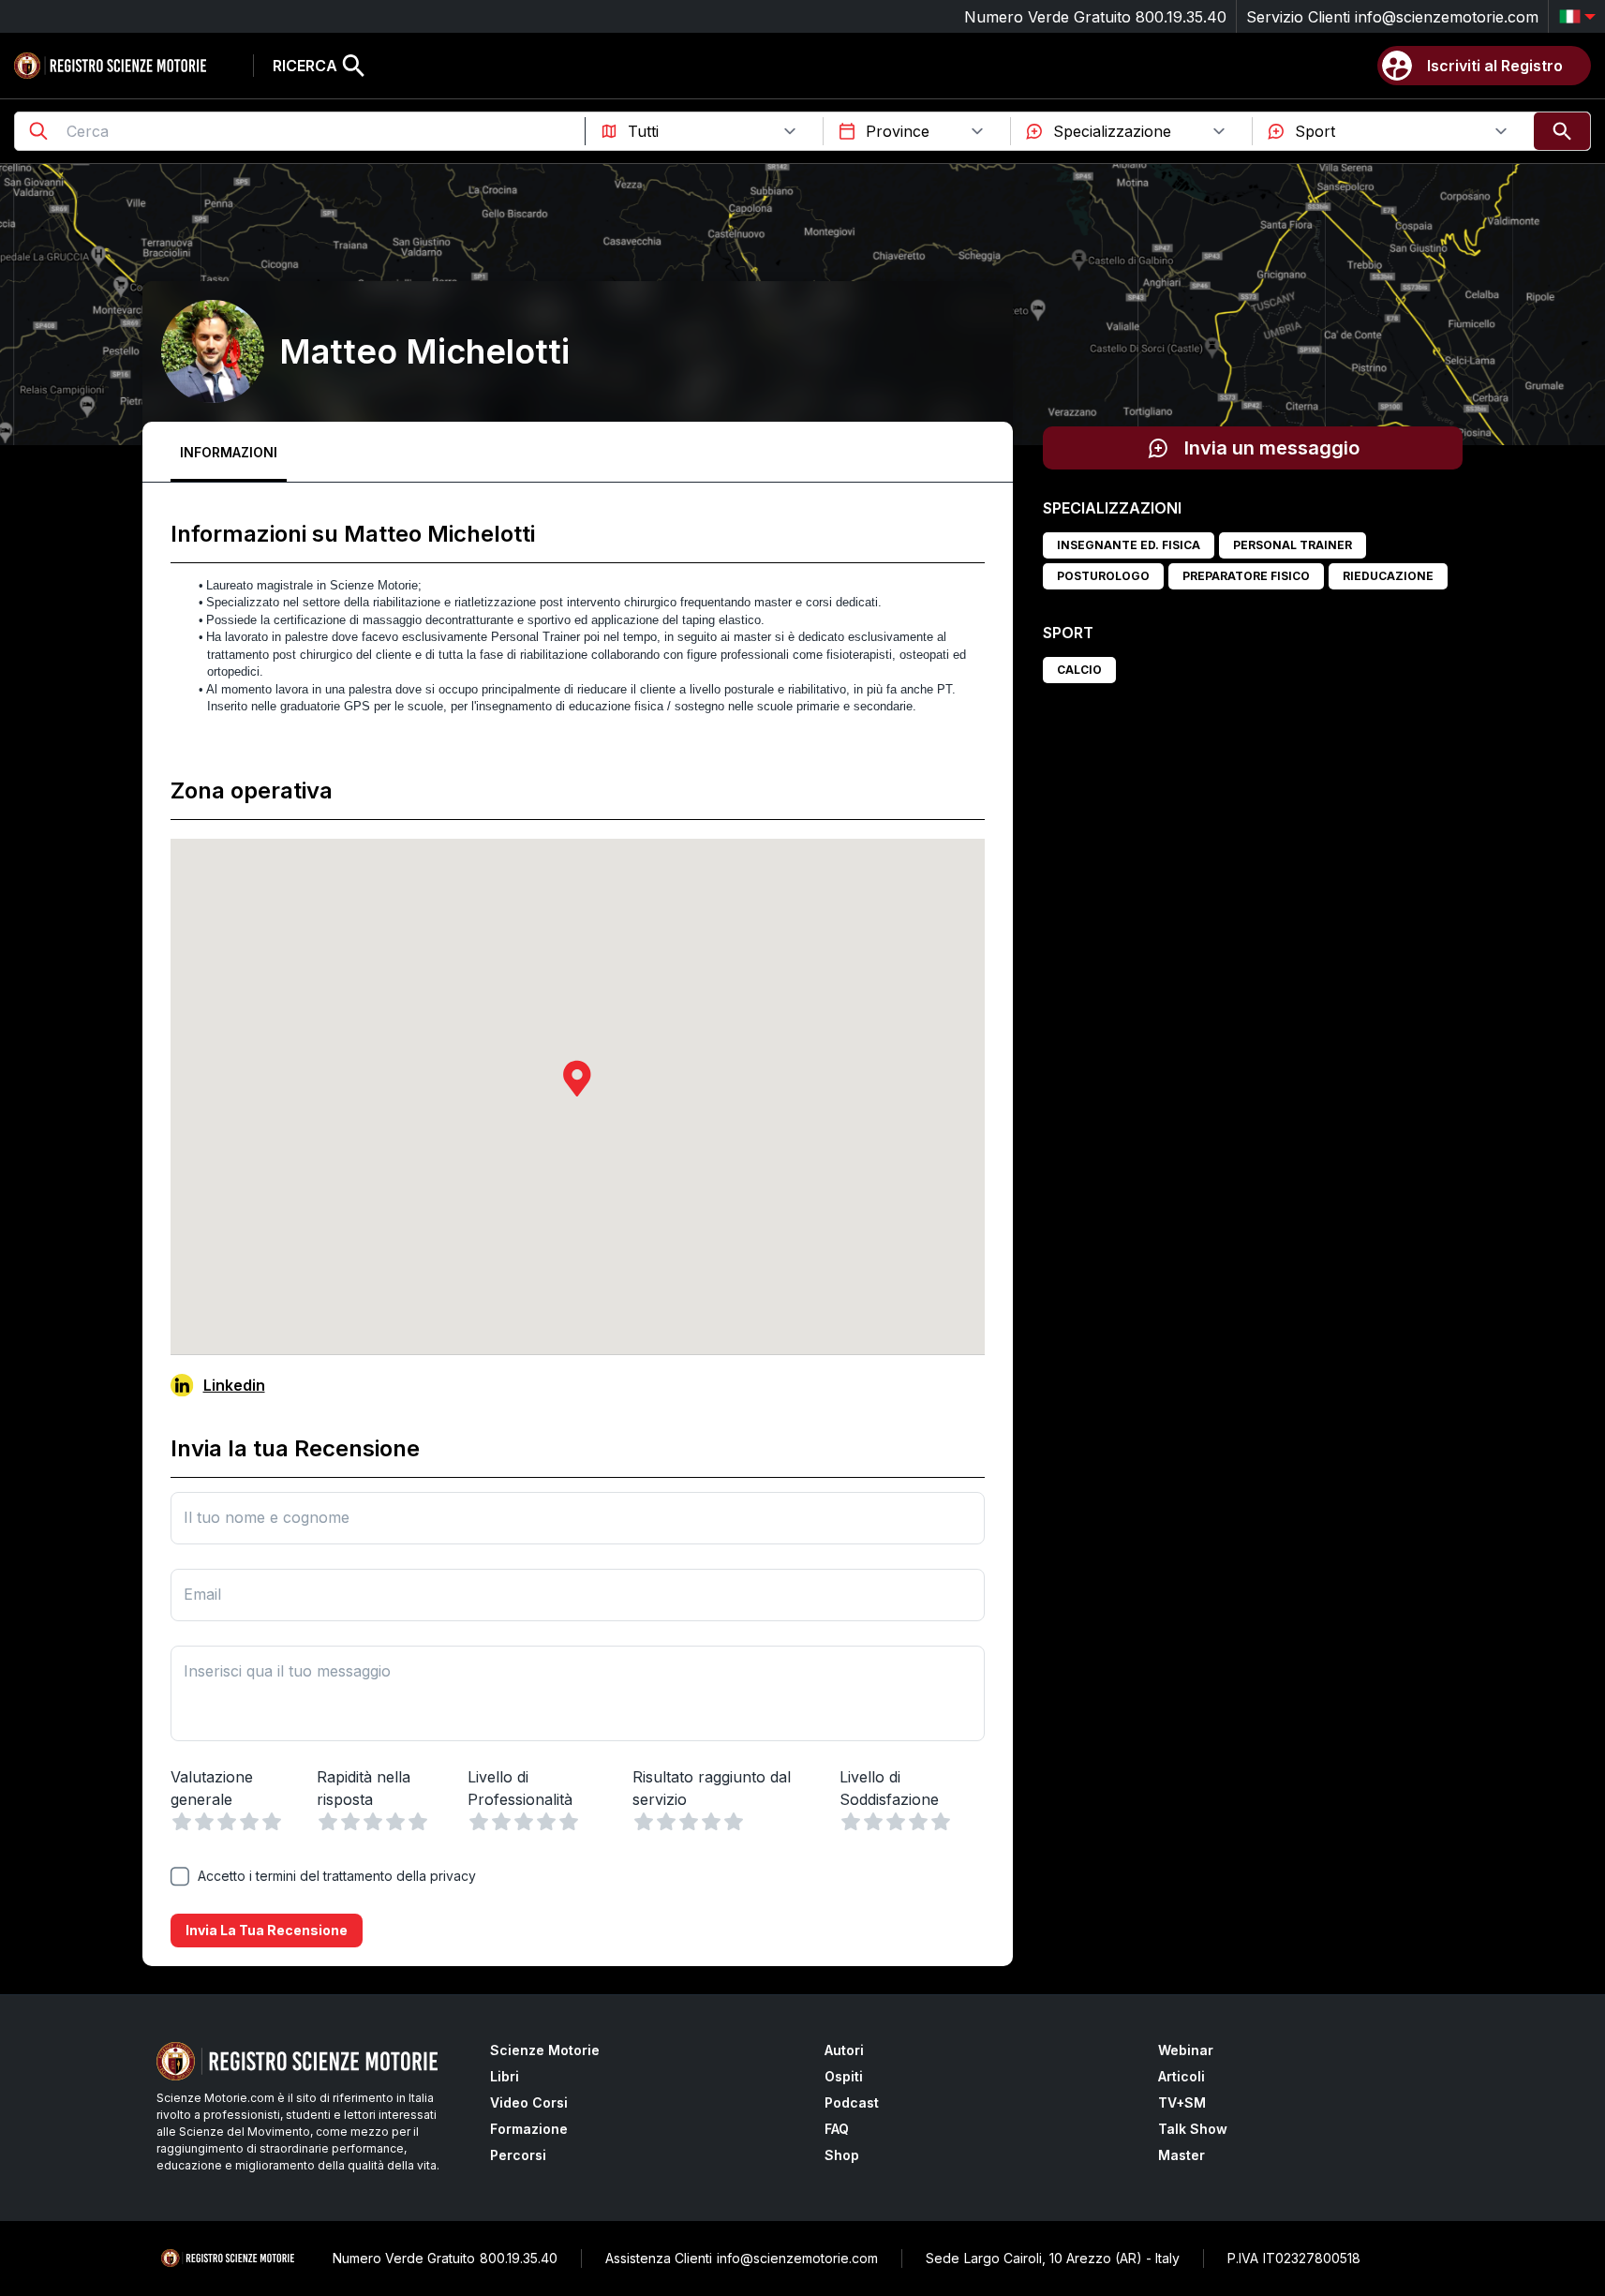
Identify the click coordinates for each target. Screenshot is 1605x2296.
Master (1181, 2155)
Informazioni (229, 452)
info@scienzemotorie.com (1447, 17)
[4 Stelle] (249, 1822)
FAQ (837, 2129)
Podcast (852, 2102)
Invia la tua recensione (267, 1930)
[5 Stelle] (272, 1822)
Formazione (529, 2129)
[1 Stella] (182, 1822)
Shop (842, 2155)
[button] (577, 1078)
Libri (505, 2076)
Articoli (1181, 2076)
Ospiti (844, 2076)
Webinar (1186, 2050)
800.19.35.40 (1181, 17)
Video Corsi (529, 2102)
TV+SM (1182, 2102)
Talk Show (1193, 2129)
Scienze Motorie (545, 2050)
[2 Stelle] (204, 1822)
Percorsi (518, 2155)
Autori (844, 2050)
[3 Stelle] (227, 1822)
